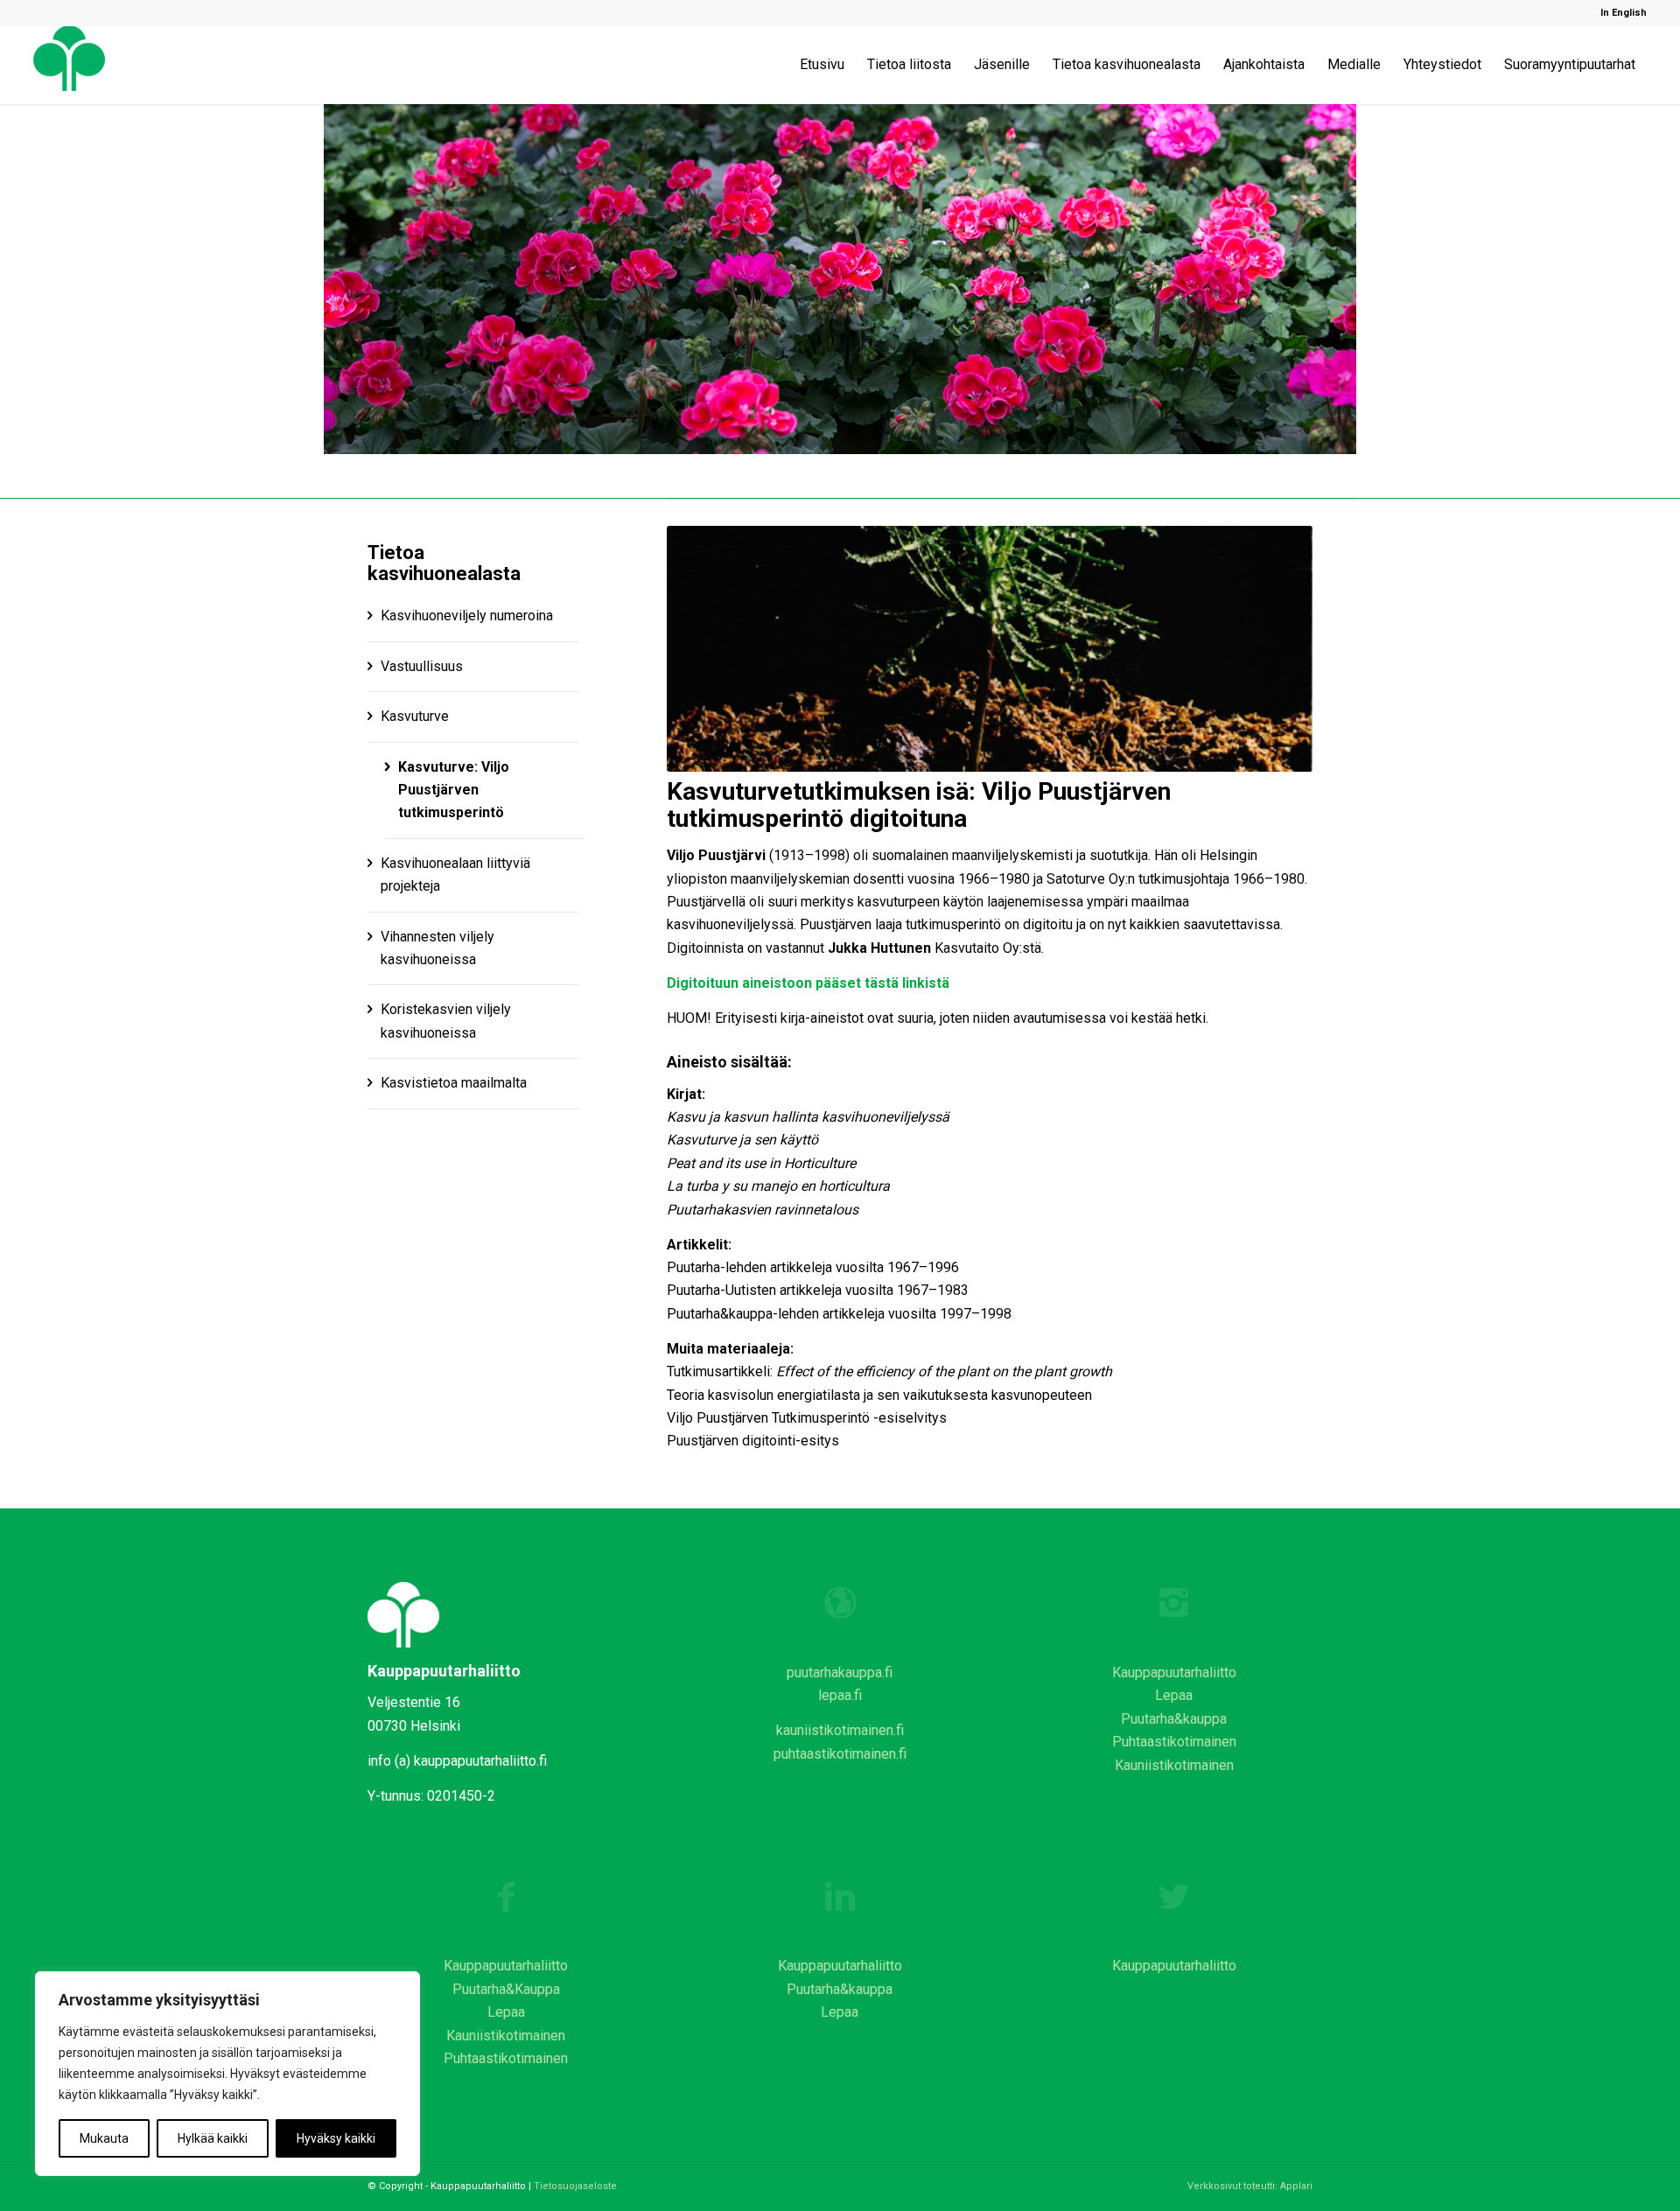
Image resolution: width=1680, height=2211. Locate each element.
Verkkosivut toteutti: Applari (1250, 2186)
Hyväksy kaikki (336, 2138)
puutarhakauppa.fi (840, 1672)
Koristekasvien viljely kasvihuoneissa (446, 1021)
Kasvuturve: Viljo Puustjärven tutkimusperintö (454, 790)
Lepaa (1174, 1695)
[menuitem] (1619, 13)
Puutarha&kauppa (1174, 1719)
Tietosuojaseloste (575, 2186)
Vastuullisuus (422, 666)
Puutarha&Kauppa (506, 1989)
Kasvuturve (415, 716)
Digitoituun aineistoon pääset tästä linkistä (808, 983)
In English (1624, 13)
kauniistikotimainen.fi (840, 1730)
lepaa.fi (840, 1695)
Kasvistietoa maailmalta (454, 1083)
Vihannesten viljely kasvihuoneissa (437, 948)
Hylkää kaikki (213, 2138)
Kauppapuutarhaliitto (1174, 1672)
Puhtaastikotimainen (1174, 1742)
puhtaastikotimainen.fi (840, 1754)
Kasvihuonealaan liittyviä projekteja (455, 875)
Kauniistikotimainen (1174, 1765)
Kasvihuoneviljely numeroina (467, 616)
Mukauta (104, 2138)
